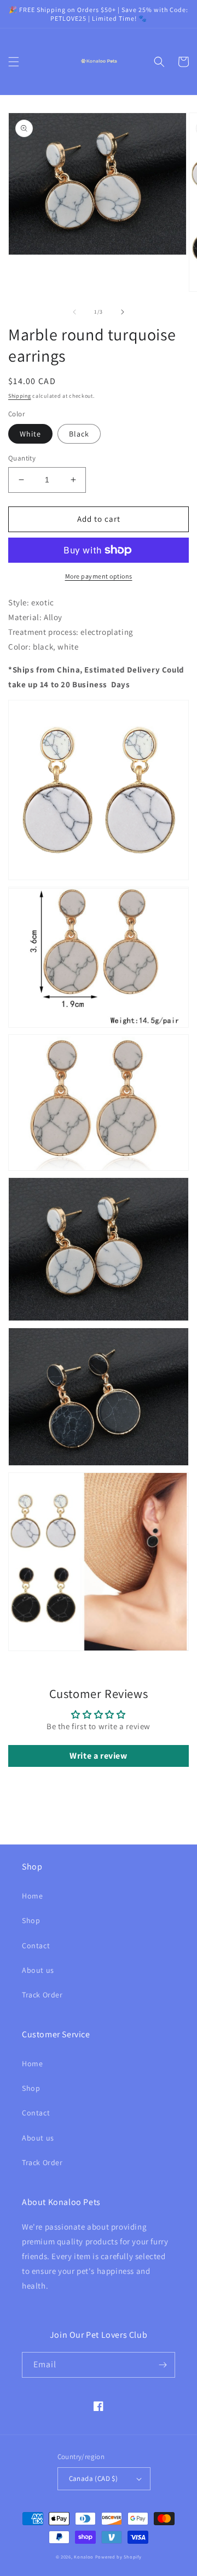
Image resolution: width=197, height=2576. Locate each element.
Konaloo (84, 2557)
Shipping (20, 396)
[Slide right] (123, 312)
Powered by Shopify (118, 2557)
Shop (31, 1920)
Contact (36, 1946)
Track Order (42, 1995)
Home (32, 1896)
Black (79, 434)
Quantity (22, 458)
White (30, 434)
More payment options (99, 576)
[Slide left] (74, 312)
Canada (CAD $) (94, 2478)
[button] (14, 62)
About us (38, 1970)
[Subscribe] (163, 2365)
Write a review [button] (98, 1756)
